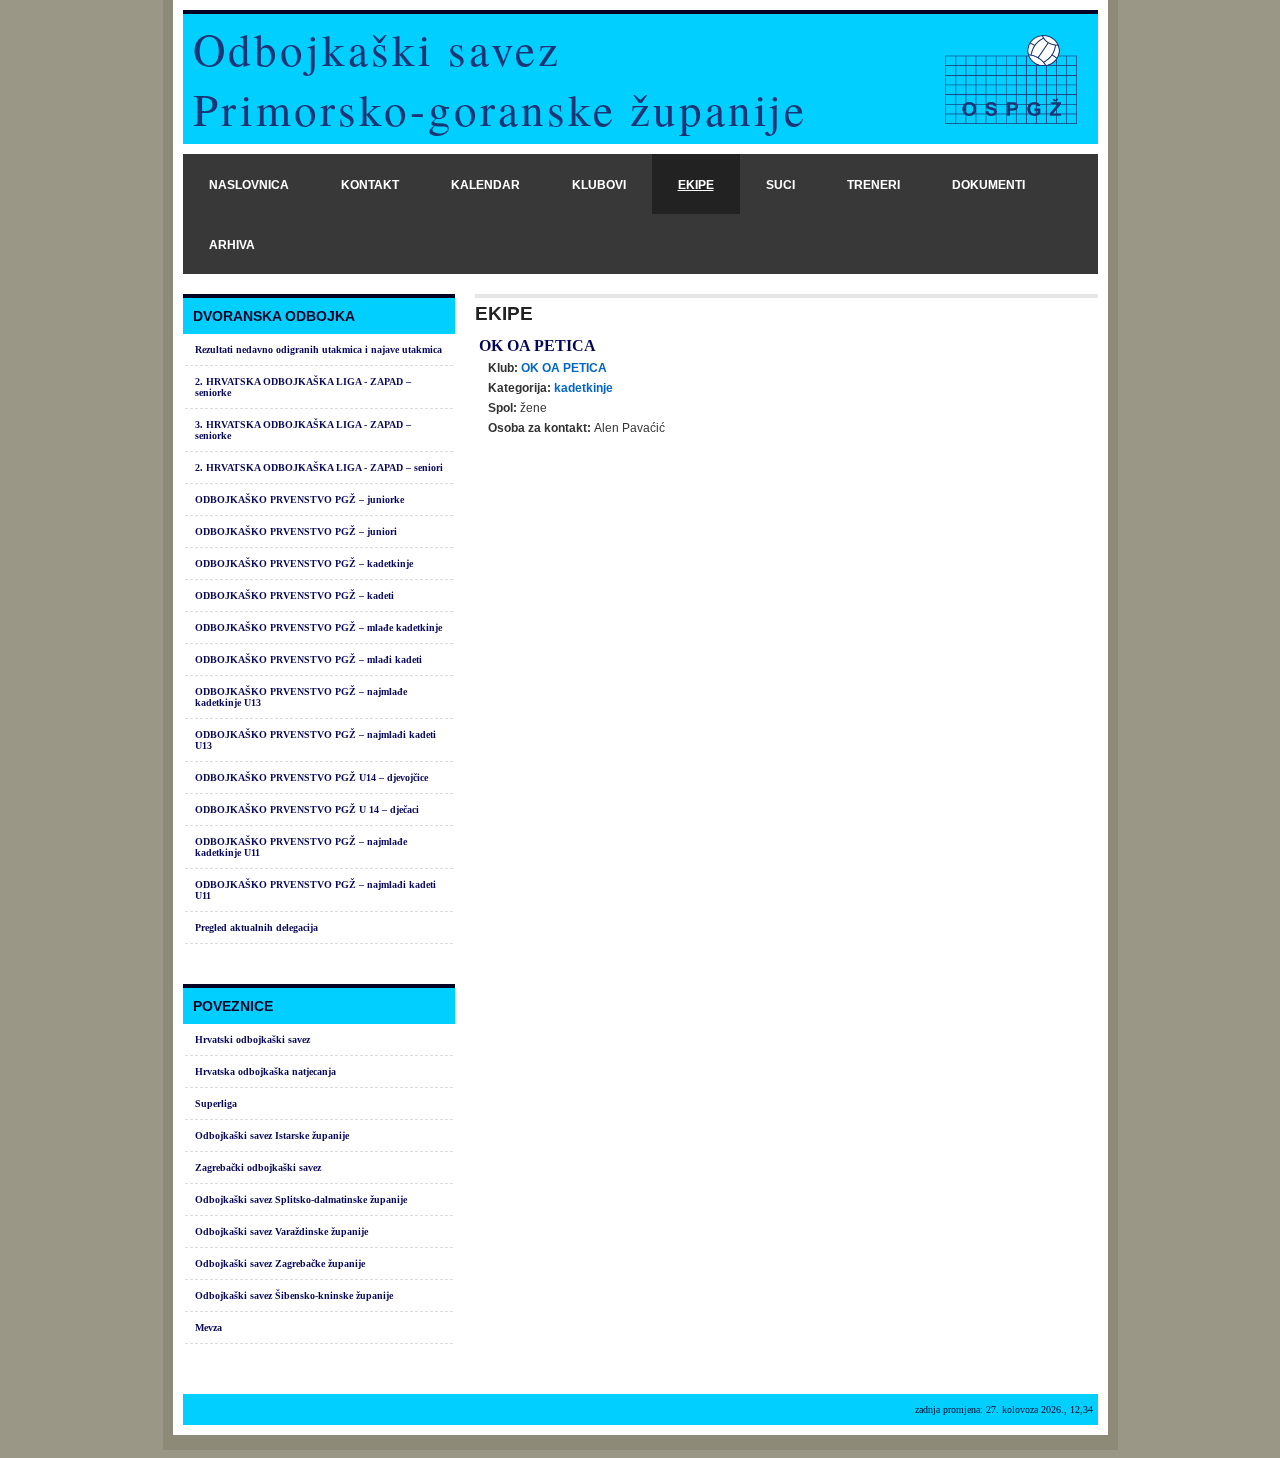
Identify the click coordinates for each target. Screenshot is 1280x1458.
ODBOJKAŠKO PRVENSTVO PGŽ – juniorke (299, 499)
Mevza (208, 1327)
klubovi (599, 185)
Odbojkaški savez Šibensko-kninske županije (294, 1295)
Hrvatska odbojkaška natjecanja (265, 1071)
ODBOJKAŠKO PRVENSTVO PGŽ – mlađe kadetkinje (318, 627)
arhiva (232, 245)
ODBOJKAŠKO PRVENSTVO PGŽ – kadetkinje (304, 563)
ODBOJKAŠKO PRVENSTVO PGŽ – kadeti (294, 595)
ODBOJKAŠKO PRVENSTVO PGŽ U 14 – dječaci (307, 809)
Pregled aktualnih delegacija (256, 927)
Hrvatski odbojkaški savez (252, 1039)
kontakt (370, 185)
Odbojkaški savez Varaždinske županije (281, 1231)
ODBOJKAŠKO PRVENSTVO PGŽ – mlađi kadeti (308, 659)
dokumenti (988, 185)
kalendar (485, 185)
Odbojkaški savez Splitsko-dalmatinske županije (301, 1199)
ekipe (696, 185)
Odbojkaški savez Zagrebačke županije (280, 1263)
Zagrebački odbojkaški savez (258, 1167)
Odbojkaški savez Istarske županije (272, 1135)
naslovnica (249, 185)
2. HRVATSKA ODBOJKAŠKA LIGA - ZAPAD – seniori (319, 467)
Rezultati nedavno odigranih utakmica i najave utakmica (318, 349)
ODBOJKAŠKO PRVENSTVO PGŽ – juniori (296, 531)
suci (780, 185)
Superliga (216, 1103)
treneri (873, 185)
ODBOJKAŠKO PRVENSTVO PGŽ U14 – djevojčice (311, 777)
